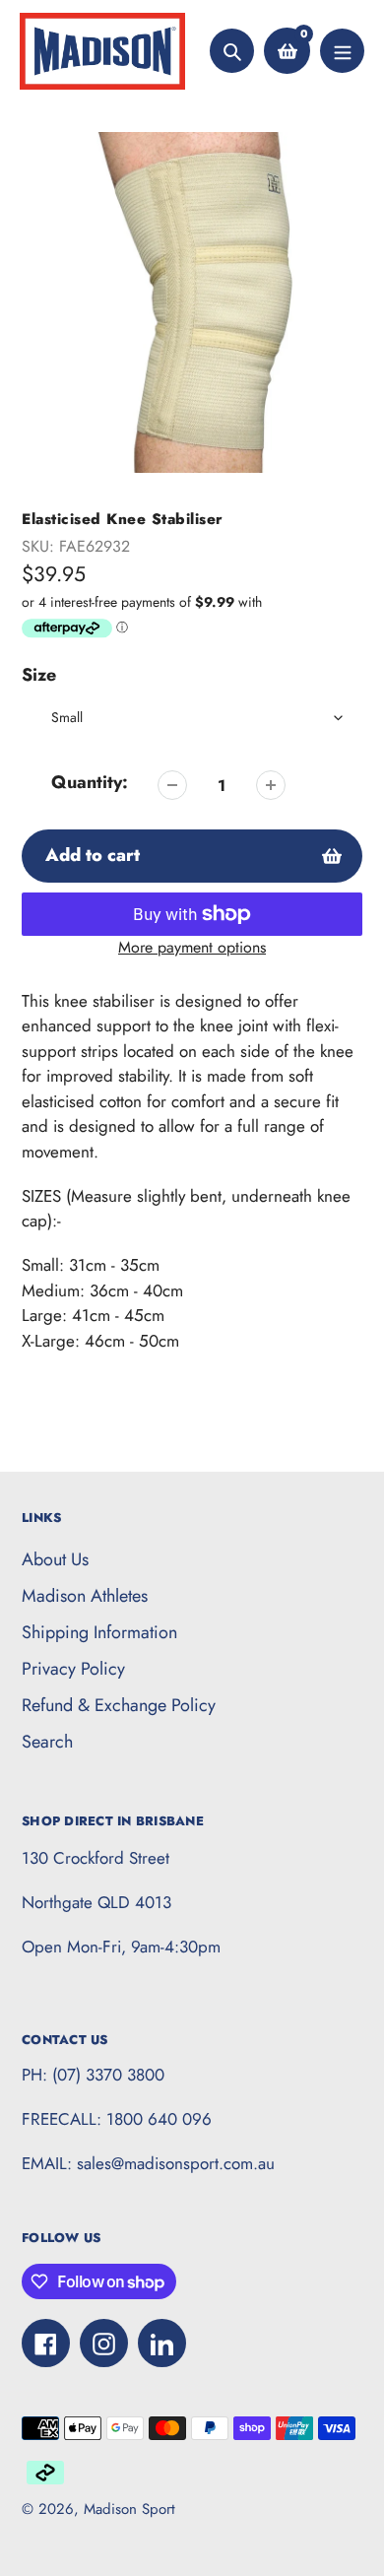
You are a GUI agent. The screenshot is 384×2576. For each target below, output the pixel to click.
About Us (55, 1559)
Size (39, 675)
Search (47, 1742)
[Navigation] (342, 51)
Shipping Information (99, 1632)
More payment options (192, 947)
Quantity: (90, 782)
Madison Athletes (85, 1596)
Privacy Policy (73, 1669)
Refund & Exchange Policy (119, 1705)
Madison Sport (129, 2509)
